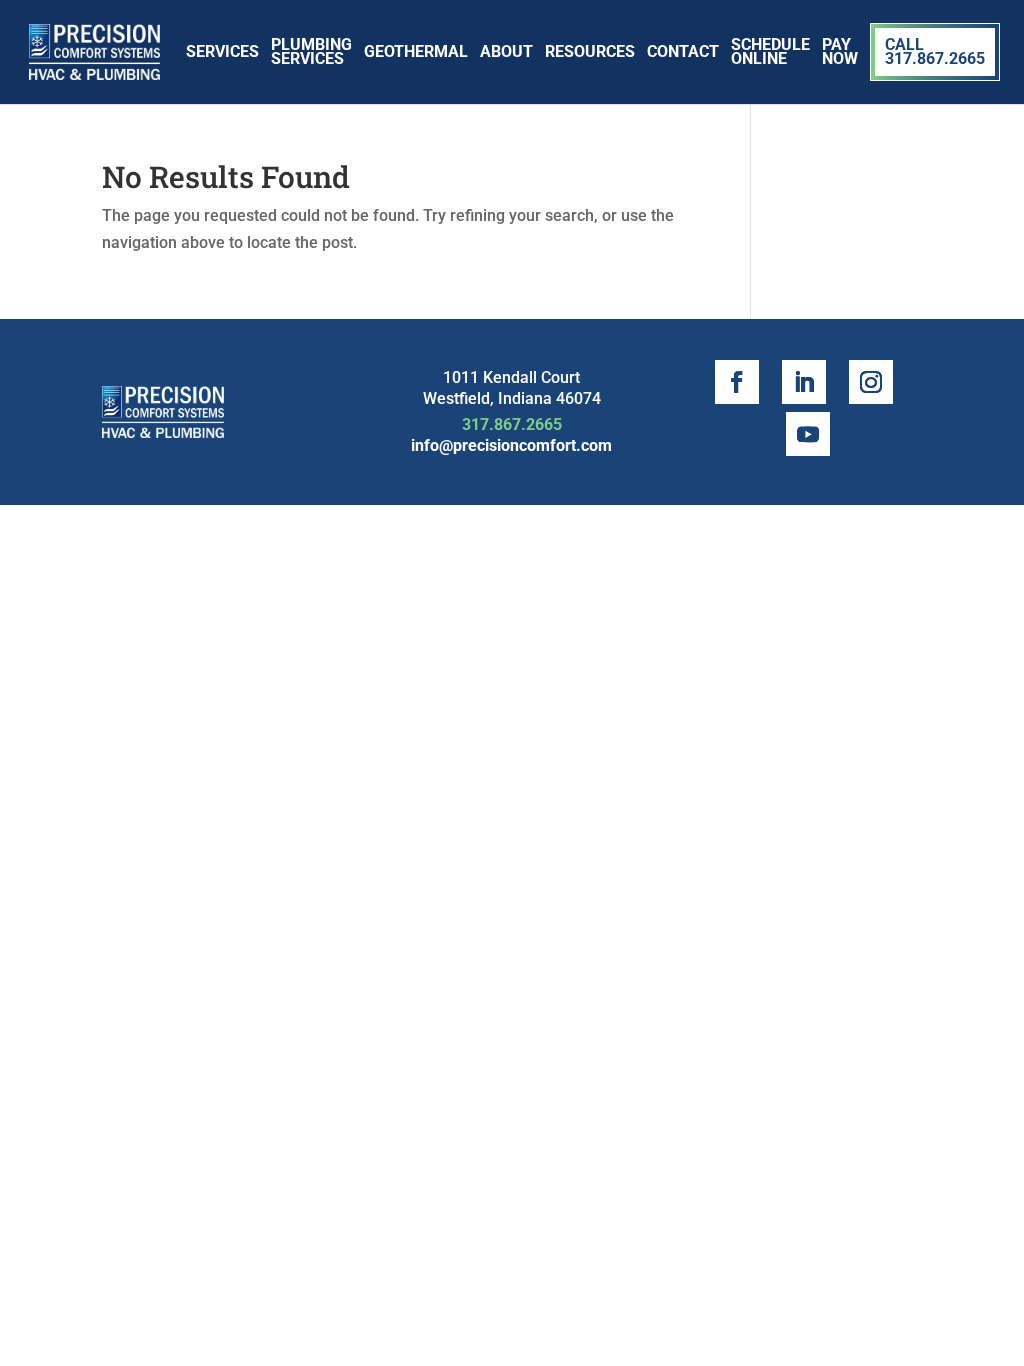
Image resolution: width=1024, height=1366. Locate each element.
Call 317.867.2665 (935, 51)
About (506, 51)
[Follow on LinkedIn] (804, 382)
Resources (590, 51)
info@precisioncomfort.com (511, 445)
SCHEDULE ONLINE (770, 51)
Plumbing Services (311, 51)
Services (222, 51)
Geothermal (416, 51)
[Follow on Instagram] (871, 382)
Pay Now (840, 51)
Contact (683, 51)
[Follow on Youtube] (808, 434)
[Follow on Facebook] (737, 382)
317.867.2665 (512, 424)
